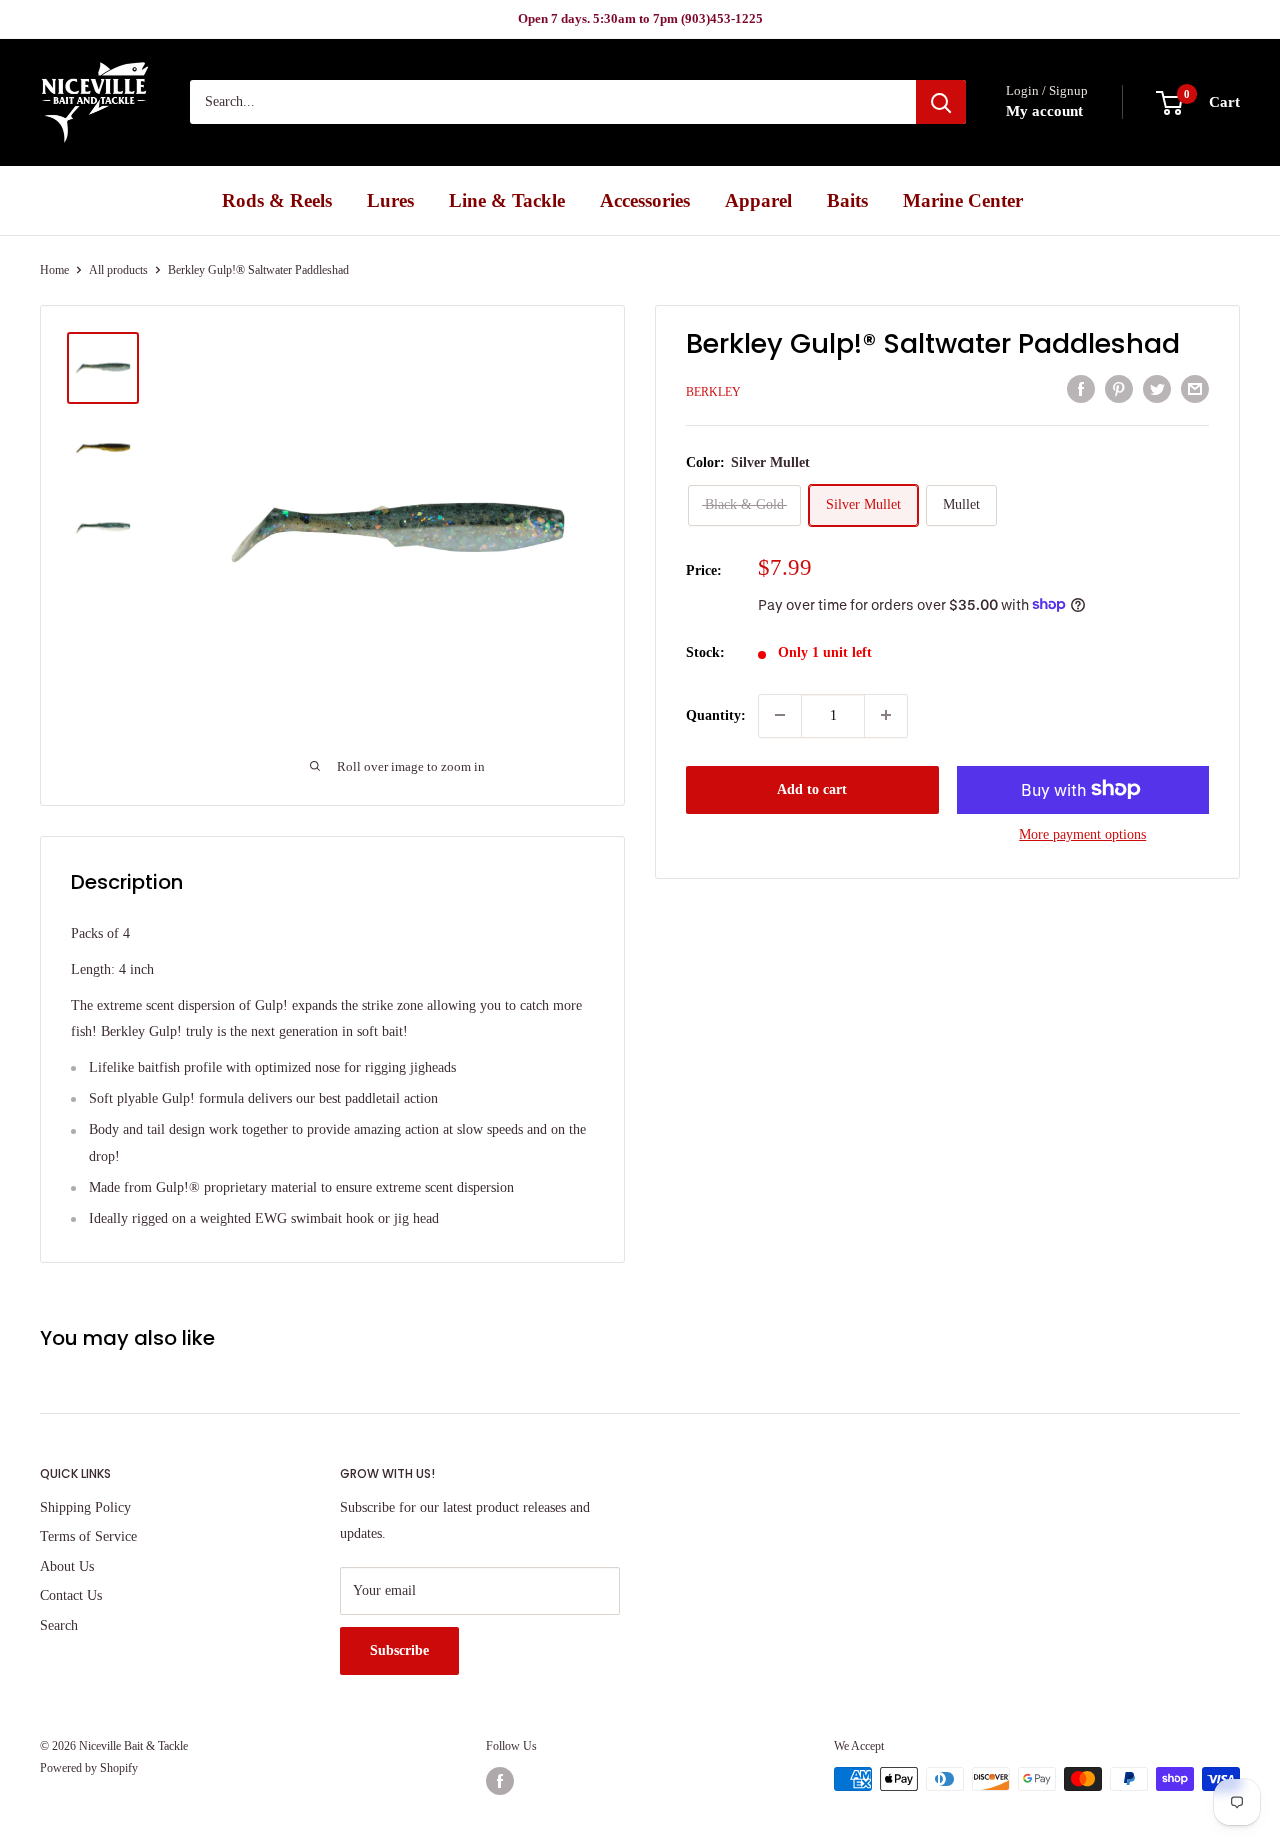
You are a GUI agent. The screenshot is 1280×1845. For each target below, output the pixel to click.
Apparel (758, 200)
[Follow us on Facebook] (500, 1781)
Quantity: (716, 714)
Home (54, 270)
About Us (67, 1566)
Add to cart (812, 788)
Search (59, 1625)
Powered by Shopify (89, 1768)
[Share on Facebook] (1081, 389)
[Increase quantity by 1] (886, 715)
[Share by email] (1195, 389)
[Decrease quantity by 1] (780, 715)
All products (118, 270)
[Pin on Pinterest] (1119, 389)
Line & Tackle (507, 200)
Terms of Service (88, 1536)
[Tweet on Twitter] (1157, 389)
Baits (847, 200)
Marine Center (963, 200)
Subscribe (399, 1650)
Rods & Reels (277, 200)
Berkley (713, 391)
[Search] (941, 103)
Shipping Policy (85, 1507)
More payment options (1082, 833)
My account (1044, 112)
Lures (390, 200)
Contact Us (71, 1595)
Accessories (645, 200)
